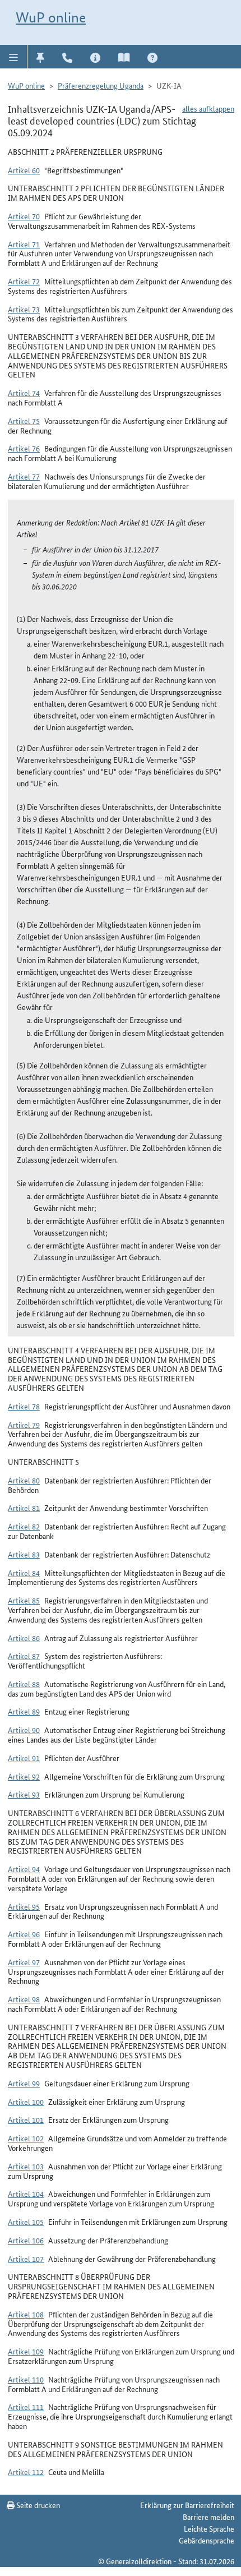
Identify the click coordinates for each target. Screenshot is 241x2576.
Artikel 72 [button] (24, 281)
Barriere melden (208, 2517)
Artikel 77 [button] (24, 476)
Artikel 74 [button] (24, 393)
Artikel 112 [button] (26, 2472)
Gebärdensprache (207, 2540)
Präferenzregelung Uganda (101, 85)
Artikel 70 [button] (24, 216)
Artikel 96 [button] (24, 1934)
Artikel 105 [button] (26, 2222)
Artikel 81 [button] (24, 1508)
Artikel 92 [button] (24, 1776)
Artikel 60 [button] (24, 170)
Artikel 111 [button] (26, 2407)
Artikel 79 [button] (24, 1425)
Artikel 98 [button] (24, 1999)
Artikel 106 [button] (26, 2240)
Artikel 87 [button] (24, 1656)
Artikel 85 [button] (24, 1600)
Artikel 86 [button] (24, 1638)
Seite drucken (37, 2505)
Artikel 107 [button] (26, 2259)
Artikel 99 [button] (24, 2083)
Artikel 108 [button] (26, 2314)
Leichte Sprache (209, 2528)
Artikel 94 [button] (24, 1869)
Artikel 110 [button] (26, 2379)
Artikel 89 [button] (24, 1711)
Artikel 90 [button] (24, 1730)
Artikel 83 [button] (24, 1554)
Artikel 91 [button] (24, 1758)
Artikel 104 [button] (26, 2193)
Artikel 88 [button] (24, 1684)
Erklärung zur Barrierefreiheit (187, 2505)
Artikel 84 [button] (24, 1573)
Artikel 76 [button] (24, 448)
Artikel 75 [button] (24, 421)
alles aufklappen (208, 108)
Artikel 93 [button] (24, 1794)
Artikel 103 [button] (26, 2166)
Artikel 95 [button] (24, 1906)
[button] (14, 57)
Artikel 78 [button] (24, 1406)
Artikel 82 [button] (24, 1526)
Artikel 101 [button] (26, 2119)
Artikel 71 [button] (24, 244)
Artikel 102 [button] (26, 2138)
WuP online (51, 17)
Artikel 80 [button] (24, 1480)
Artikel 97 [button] (24, 1962)
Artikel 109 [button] (26, 2351)
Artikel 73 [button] (24, 309)
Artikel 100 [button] (26, 2102)
